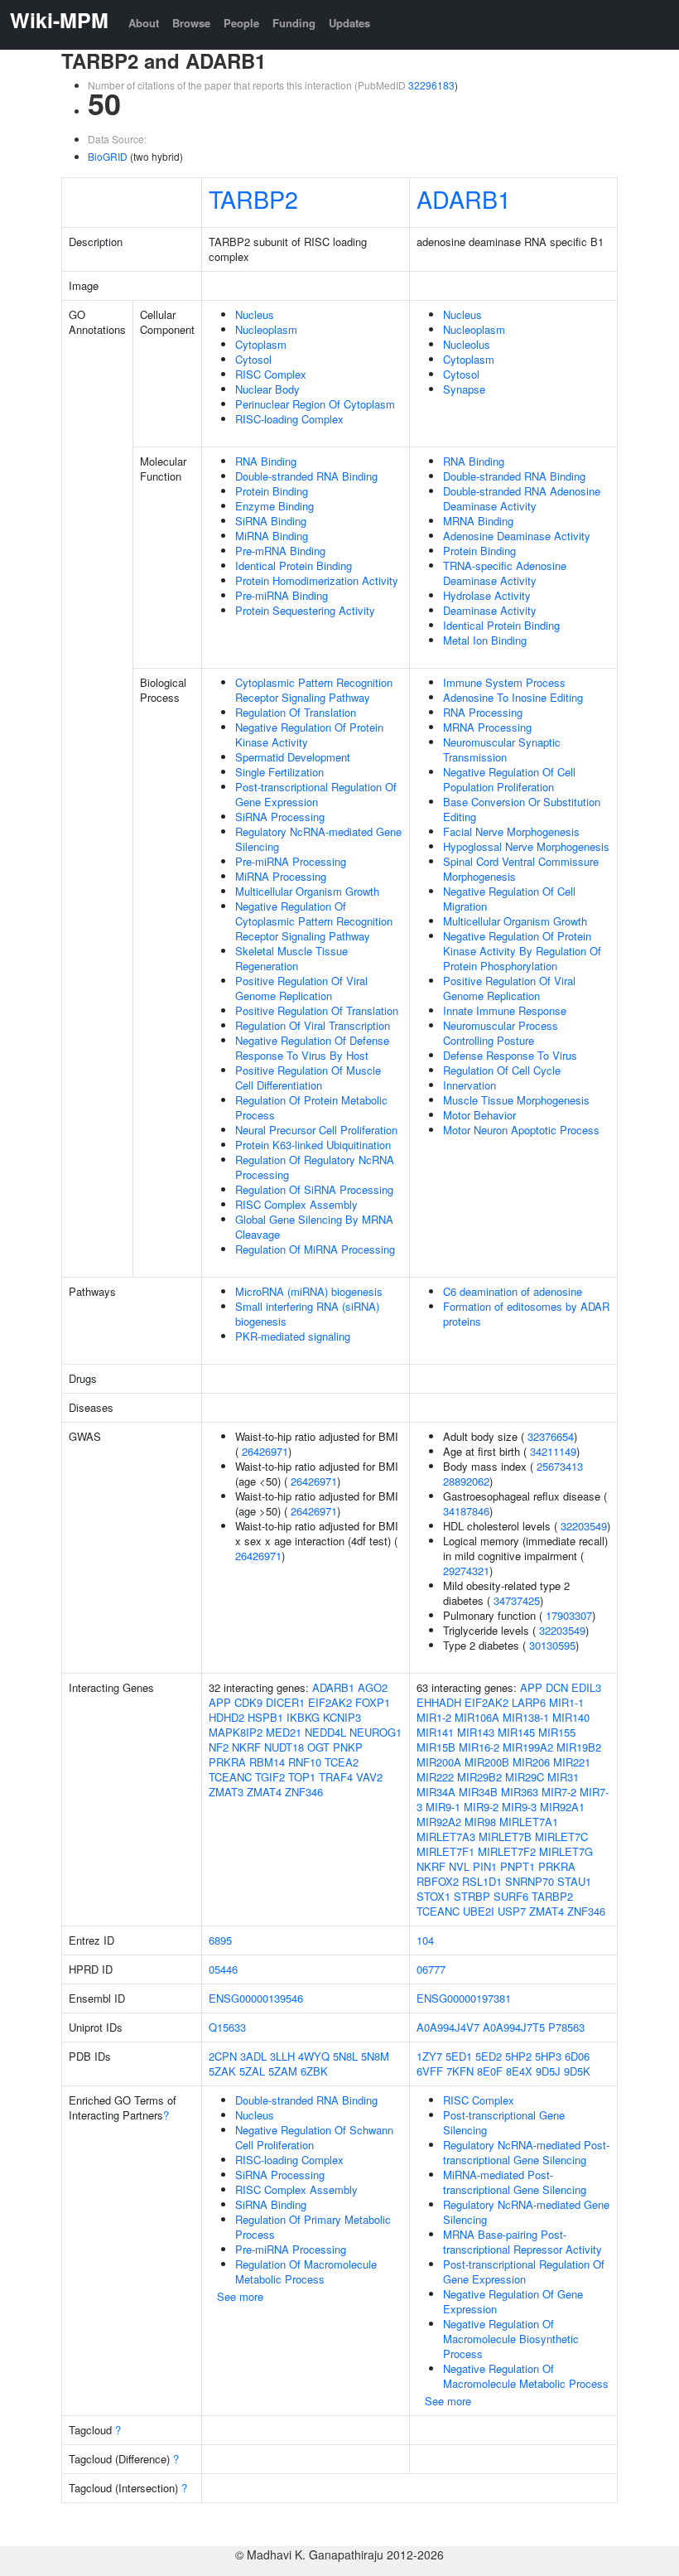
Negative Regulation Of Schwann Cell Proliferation (314, 2137)
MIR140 (571, 1717)
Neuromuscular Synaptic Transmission (502, 749)
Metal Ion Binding (485, 640)
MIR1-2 (434, 1717)
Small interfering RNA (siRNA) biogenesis (307, 1314)
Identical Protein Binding (294, 565)
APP (220, 1702)
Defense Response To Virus (510, 1055)
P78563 (566, 2027)
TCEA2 (342, 1762)
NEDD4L (325, 1732)
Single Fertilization (279, 772)
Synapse (464, 389)
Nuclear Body (267, 389)
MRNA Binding (478, 521)
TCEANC (230, 1777)
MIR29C (525, 1777)
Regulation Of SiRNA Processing (314, 1189)
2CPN (223, 2056)
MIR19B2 (579, 1747)
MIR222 (435, 1777)
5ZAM (283, 2071)
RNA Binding (266, 461)
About (144, 23)
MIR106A (477, 1717)
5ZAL (252, 2071)
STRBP (472, 1896)
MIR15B (436, 1747)
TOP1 (302, 1777)
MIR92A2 (439, 1822)
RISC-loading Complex (289, 419)
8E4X (519, 2071)
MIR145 (516, 1732)
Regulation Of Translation (296, 712)
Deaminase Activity (490, 610)
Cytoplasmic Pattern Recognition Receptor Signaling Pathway (314, 690)
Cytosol (253, 359)
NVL (459, 1866)
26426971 (265, 1451)
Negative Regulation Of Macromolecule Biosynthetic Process (511, 2339)
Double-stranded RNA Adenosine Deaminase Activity (522, 498)
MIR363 (520, 1792)
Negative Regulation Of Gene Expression (513, 2301)
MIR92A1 (562, 1807)
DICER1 (285, 1702)
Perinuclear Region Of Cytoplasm (315, 404)
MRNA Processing (487, 727)
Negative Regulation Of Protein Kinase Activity (309, 735)
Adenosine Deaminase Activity (517, 536)
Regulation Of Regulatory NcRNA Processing (315, 1167)
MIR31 (563, 1777)
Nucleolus (467, 344)
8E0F (490, 2071)
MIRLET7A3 (446, 1837)
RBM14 (267, 1762)
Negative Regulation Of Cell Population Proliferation (509, 779)
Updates (349, 23)
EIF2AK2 (330, 1702)
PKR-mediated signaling (293, 1336)
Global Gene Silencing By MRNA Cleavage (314, 1227)
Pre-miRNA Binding (282, 595)
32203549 (584, 1526)
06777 (431, 1969)
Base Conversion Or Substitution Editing (522, 809)
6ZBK (314, 2071)
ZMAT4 (264, 1792)
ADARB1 (464, 198)
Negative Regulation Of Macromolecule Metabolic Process (526, 2376)
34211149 (553, 1451)
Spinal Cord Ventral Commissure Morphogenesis (521, 869)
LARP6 (529, 1702)
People (241, 23)
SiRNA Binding (271, 521)
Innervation (470, 1085)
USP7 (512, 1911)
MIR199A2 (528, 1747)
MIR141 (435, 1732)
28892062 (466, 1481)
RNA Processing (483, 712)
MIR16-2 (479, 1747)
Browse (191, 23)
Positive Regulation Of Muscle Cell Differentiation (308, 1078)
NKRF (246, 1747)
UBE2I (479, 1911)
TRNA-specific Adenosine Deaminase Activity (505, 573)
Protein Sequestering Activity (305, 610)
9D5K (577, 2071)
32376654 (551, 1436)
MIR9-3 (519, 1807)
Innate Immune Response (505, 1010)
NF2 (219, 1747)
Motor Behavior (479, 1115)
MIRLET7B (505, 1837)
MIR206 (531, 1762)
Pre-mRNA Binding (280, 551)
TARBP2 (253, 198)
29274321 (466, 1571)
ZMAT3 (226, 1792)
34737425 (517, 1600)
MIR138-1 (526, 1717)
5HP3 (548, 2056)
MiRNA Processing (281, 876)
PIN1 (485, 1866)
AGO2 (373, 1687)
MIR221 (572, 1762)
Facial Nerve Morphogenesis (511, 831)
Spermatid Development (293, 757)
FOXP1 (373, 1702)
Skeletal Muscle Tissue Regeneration (291, 958)
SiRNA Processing (280, 817)
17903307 (569, 1615)
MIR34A (436, 1792)
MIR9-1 (443, 1807)
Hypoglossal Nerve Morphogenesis (526, 846)
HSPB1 (265, 1717)
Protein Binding (272, 491)
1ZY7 (429, 2056)
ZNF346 (304, 1792)
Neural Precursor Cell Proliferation (316, 1130)
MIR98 (480, 1822)
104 (425, 1940)
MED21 (284, 1732)
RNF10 (305, 1762)
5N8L (345, 2056)
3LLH (282, 2056)
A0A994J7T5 (514, 2027)
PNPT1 (518, 1866)
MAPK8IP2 (236, 1732)
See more (240, 2296)
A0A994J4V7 (448, 2027)
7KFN (460, 2071)
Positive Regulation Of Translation (317, 1010)
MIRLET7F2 (507, 1851)
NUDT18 (284, 1747)
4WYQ (314, 2056)
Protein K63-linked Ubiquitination (313, 1145)
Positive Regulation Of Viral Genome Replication (301, 988)
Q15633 (227, 2027)
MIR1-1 (566, 1702)
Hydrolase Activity (487, 595)
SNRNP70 (530, 1881)
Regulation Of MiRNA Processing (315, 1249)
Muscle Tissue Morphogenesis (516, 1100)
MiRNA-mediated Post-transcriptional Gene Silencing (515, 2182)
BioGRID (108, 156)
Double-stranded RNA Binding (306, 476)
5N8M (375, 2056)
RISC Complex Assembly (296, 1204)
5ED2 (489, 2056)
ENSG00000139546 (256, 1998)
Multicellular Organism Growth (307, 891)
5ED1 (459, 2056)
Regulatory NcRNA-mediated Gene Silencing (318, 839)
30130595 (552, 1645)
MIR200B (487, 1762)
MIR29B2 (479, 1777)
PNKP (348, 1747)
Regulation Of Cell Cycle (502, 1070)
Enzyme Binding (274, 506)
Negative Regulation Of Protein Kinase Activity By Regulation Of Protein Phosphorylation (522, 951)
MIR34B (478, 1792)
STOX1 (433, 1896)
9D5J (548, 2071)
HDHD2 (226, 1717)
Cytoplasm (261, 344)
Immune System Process (504, 682)
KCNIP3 (342, 1717)
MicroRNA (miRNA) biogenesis (309, 1291)
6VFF (430, 2071)
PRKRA (227, 1762)
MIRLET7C (561, 1837)
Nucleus (255, 314)
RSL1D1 (482, 1881)
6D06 (577, 2056)
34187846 (466, 1511)
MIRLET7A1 (529, 1822)
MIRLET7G (566, 1851)
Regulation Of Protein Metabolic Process (311, 1107)
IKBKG (303, 1717)
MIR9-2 (481, 1807)
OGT (318, 1747)
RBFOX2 (438, 1881)
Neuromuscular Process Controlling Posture (501, 1033)
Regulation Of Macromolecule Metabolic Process (306, 2272)
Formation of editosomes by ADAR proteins (526, 1314)
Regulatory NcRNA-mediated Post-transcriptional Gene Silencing (526, 2152)
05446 (223, 1969)
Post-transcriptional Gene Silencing (504, 2122)
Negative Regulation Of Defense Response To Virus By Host (312, 1048)
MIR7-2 (559, 1792)
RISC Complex (271, 374)
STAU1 (574, 1881)
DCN (557, 1687)
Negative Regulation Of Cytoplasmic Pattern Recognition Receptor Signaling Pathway (314, 921)
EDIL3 (586, 1687)
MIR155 (557, 1732)
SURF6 (511, 1896)
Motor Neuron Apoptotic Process (521, 1130)
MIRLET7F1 (445, 1851)
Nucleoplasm (266, 329)
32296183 (431, 85)
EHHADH (439, 1702)
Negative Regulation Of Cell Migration (509, 899)
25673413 (560, 1466)
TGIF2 (270, 1777)
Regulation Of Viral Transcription (313, 1025)
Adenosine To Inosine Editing (513, 697)
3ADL (253, 2056)
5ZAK (222, 2071)
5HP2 (518, 2056)
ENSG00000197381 (464, 1998)
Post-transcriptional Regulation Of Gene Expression (316, 794)
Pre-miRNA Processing (291, 861)
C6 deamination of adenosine (513, 1291)
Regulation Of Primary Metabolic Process (313, 2227)
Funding (294, 23)
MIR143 (476, 1732)
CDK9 (248, 1702)
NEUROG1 (376, 1732)
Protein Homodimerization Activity (317, 580)
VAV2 (369, 1777)
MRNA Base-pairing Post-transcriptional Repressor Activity (522, 2242)
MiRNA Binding (272, 536)
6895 (220, 1940)
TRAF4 (336, 1777)
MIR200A (439, 1762)
